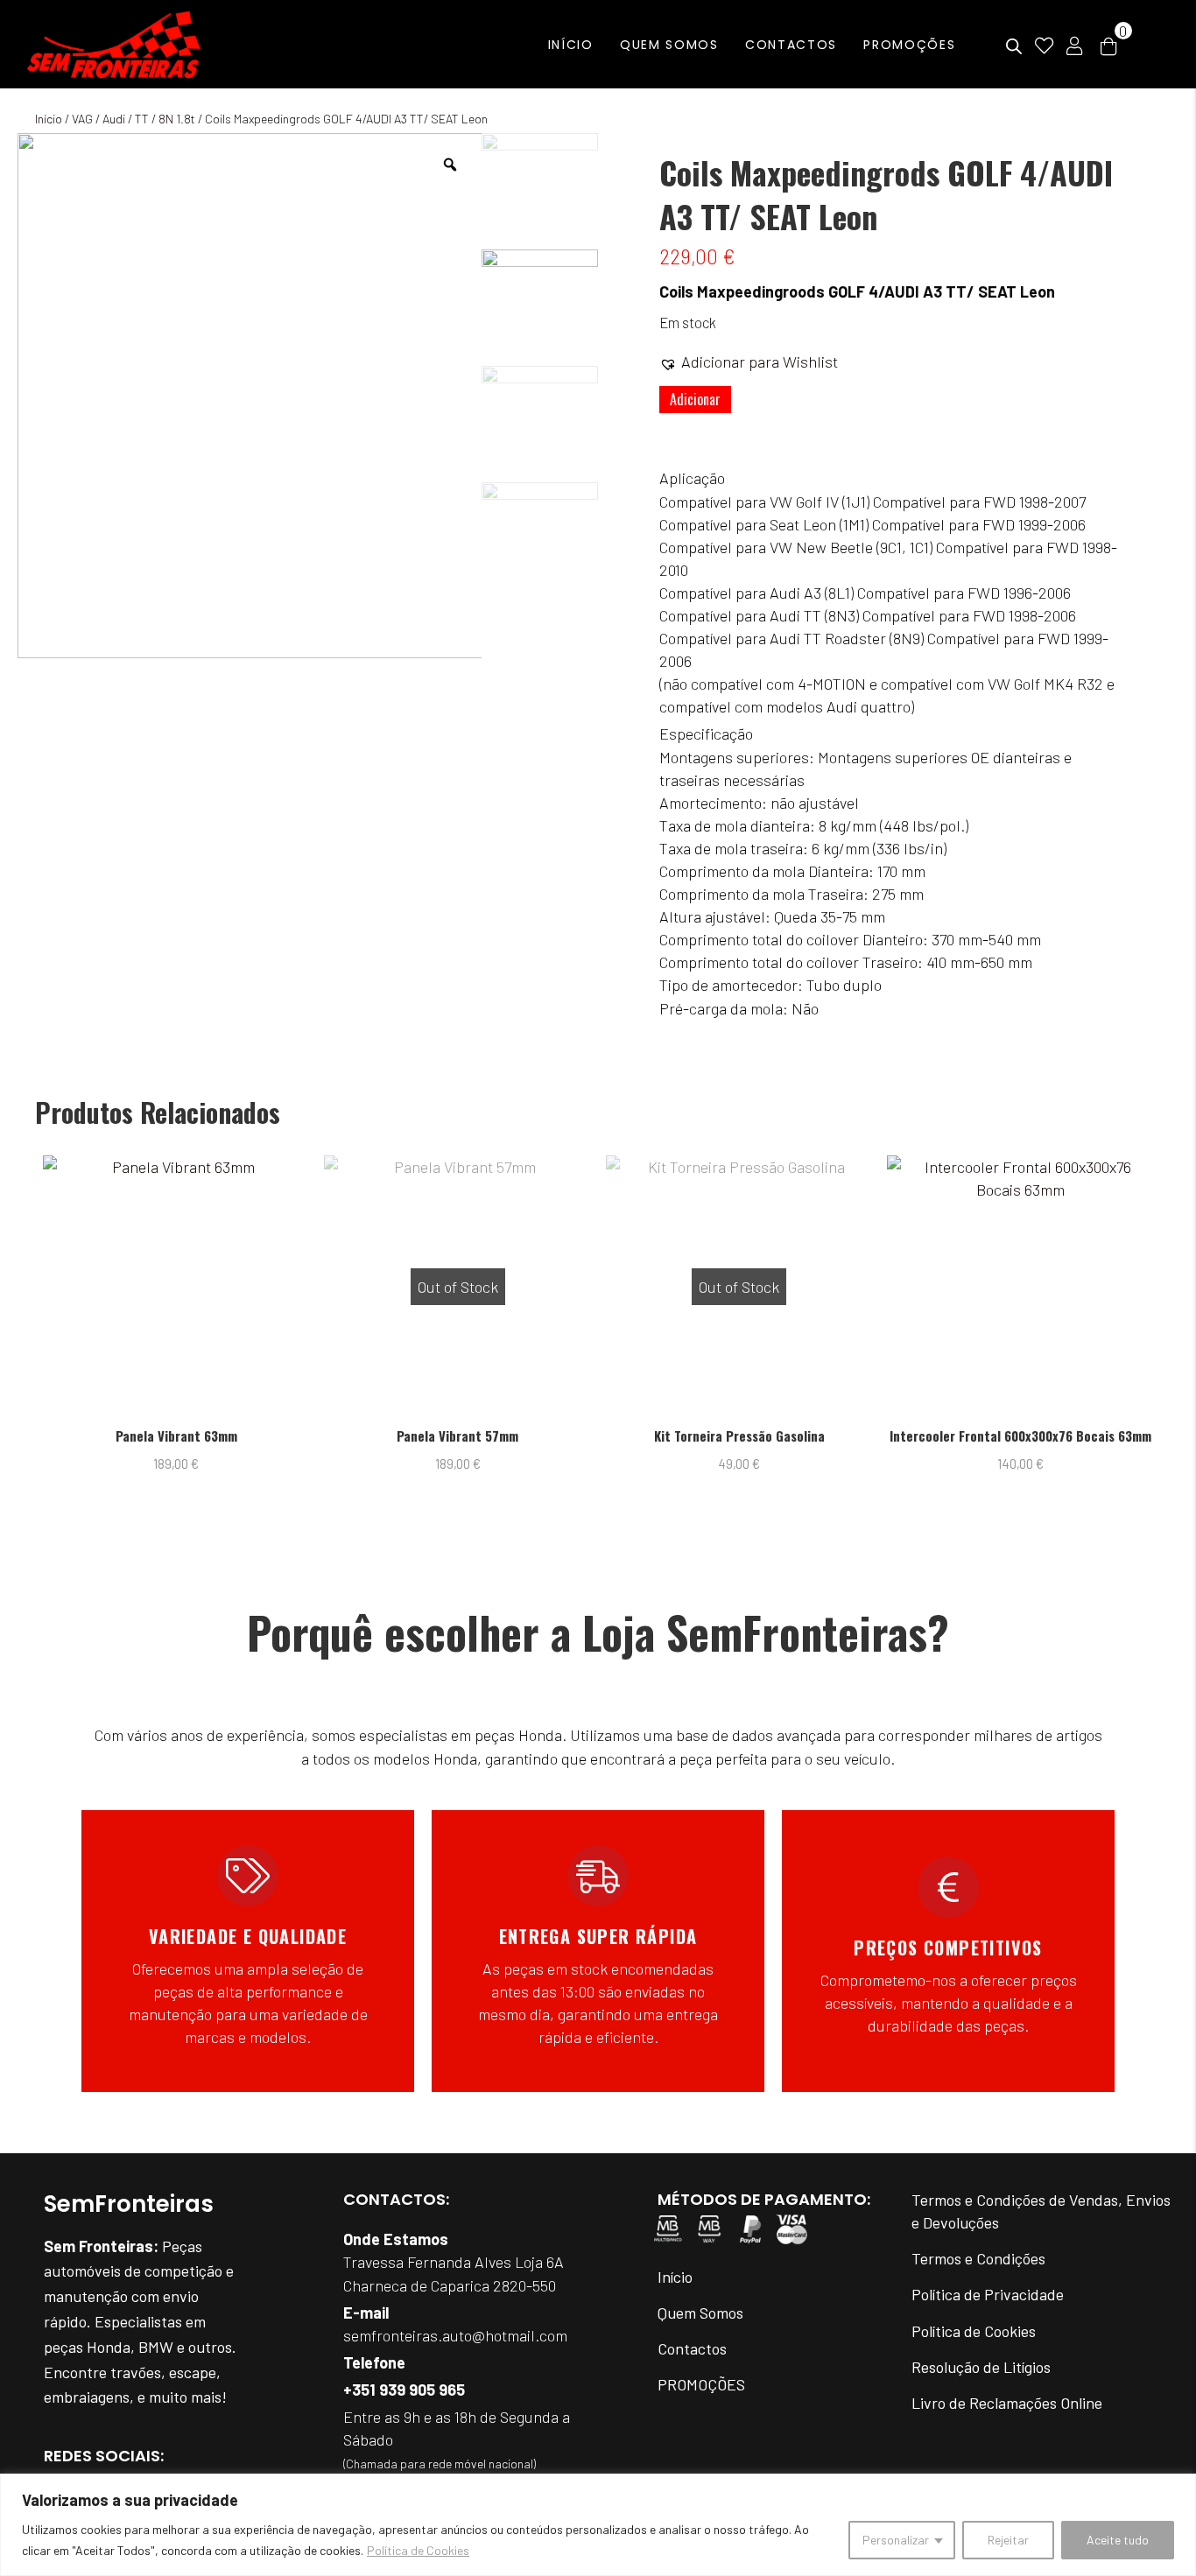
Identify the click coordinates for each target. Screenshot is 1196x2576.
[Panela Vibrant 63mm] (1052, 1287)
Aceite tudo (1118, 2540)
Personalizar (896, 2540)
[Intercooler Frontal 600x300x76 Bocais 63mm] (771, 1287)
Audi (114, 119)
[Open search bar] (1014, 47)
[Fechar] (1178, 2488)
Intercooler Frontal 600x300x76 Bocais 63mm (771, 1436)
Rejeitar (1008, 2540)
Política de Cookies (418, 2550)
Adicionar (695, 399)
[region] (598, 2525)
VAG (82, 119)
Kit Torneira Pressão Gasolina (490, 1436)
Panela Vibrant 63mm (1053, 1436)
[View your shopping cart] (1108, 45)
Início (49, 119)
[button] (749, 361)
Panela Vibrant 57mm (208, 1436)
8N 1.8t (177, 119)
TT (142, 119)
